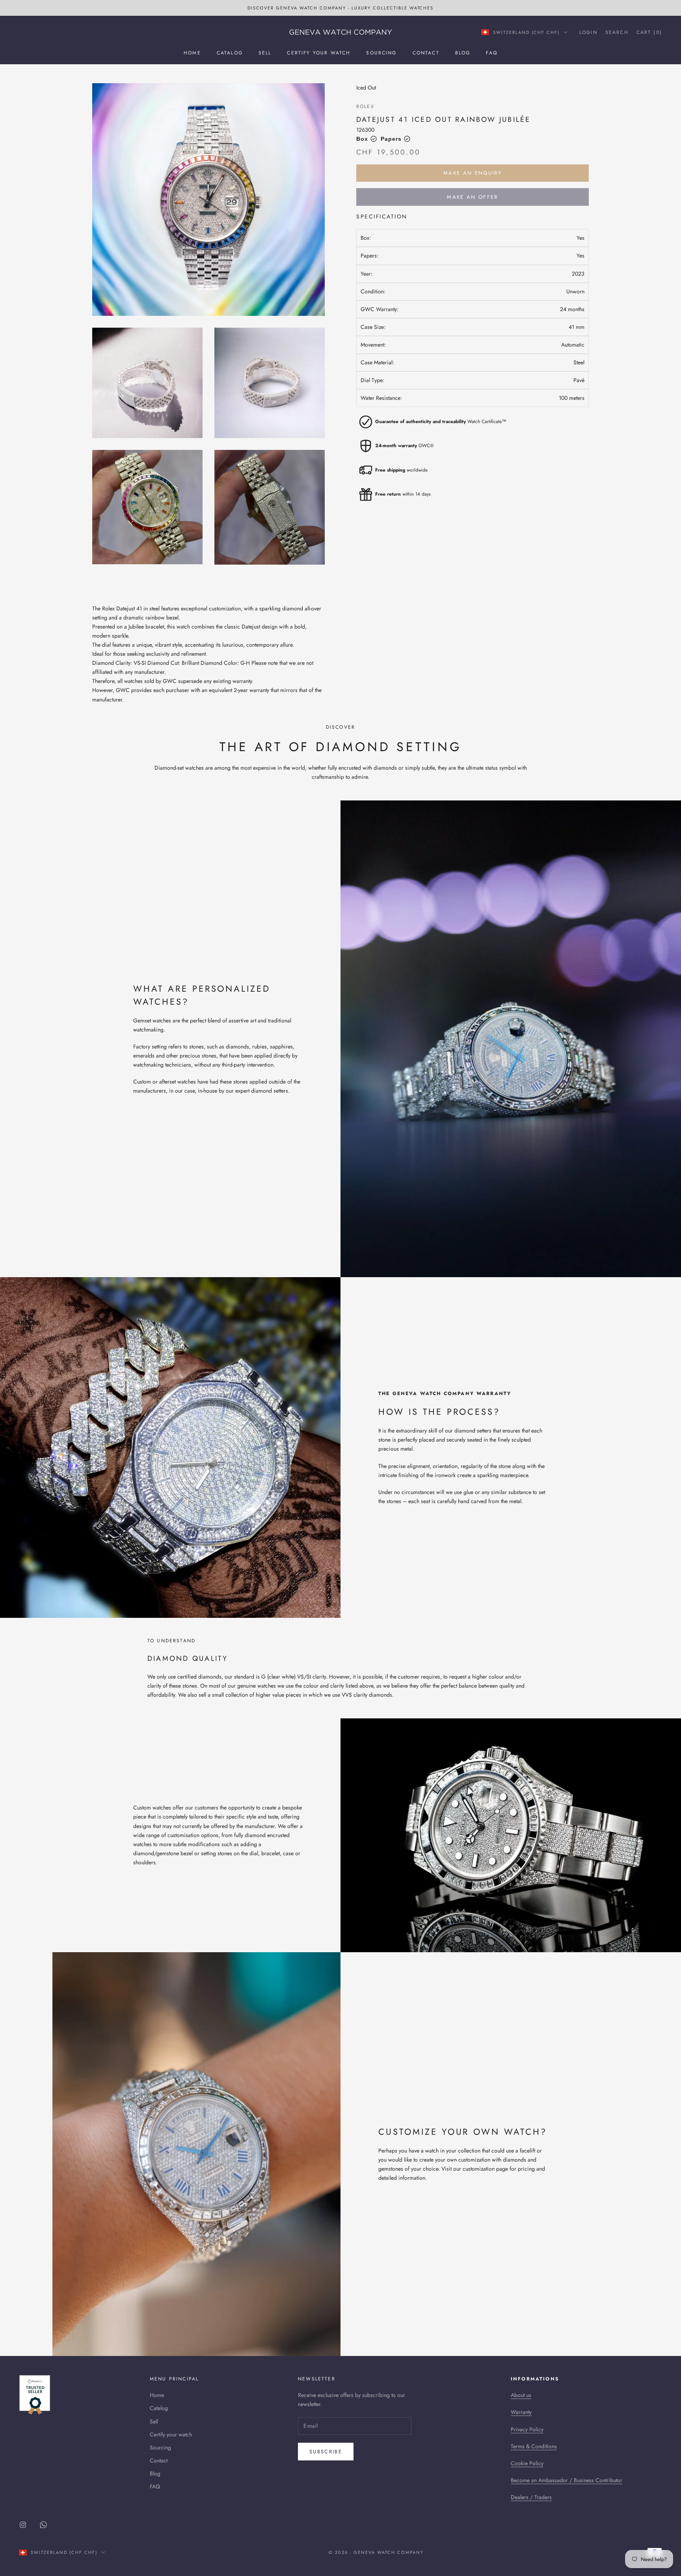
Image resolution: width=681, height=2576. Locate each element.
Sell (265, 53)
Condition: (373, 291)
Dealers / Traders (531, 2497)
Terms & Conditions (534, 2446)
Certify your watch (319, 53)
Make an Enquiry (473, 173)
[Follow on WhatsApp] (43, 2525)
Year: (367, 273)
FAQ (491, 53)
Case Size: (373, 327)
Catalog (230, 53)
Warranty (521, 2412)
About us (521, 2395)
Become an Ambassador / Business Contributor (567, 2480)
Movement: (373, 345)
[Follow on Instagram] (23, 2525)
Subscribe (326, 2452)
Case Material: (377, 362)
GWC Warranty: (380, 309)
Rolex (365, 106)
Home (192, 53)
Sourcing (381, 53)
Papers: (369, 256)
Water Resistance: (381, 398)
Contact (426, 53)
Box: (366, 238)
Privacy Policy (527, 2429)
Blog (463, 53)
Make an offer (472, 197)
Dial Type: (372, 380)
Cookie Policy (527, 2463)
